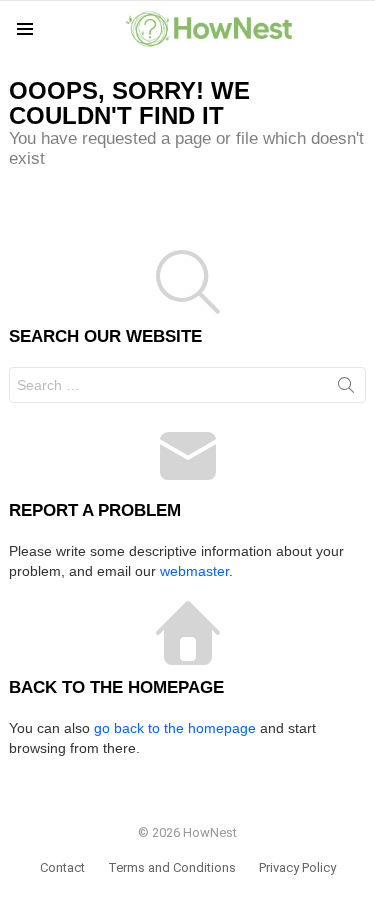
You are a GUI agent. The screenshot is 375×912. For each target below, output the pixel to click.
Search (346, 389)
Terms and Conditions (172, 867)
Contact (62, 867)
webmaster (194, 571)
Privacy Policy (297, 867)
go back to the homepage (175, 728)
